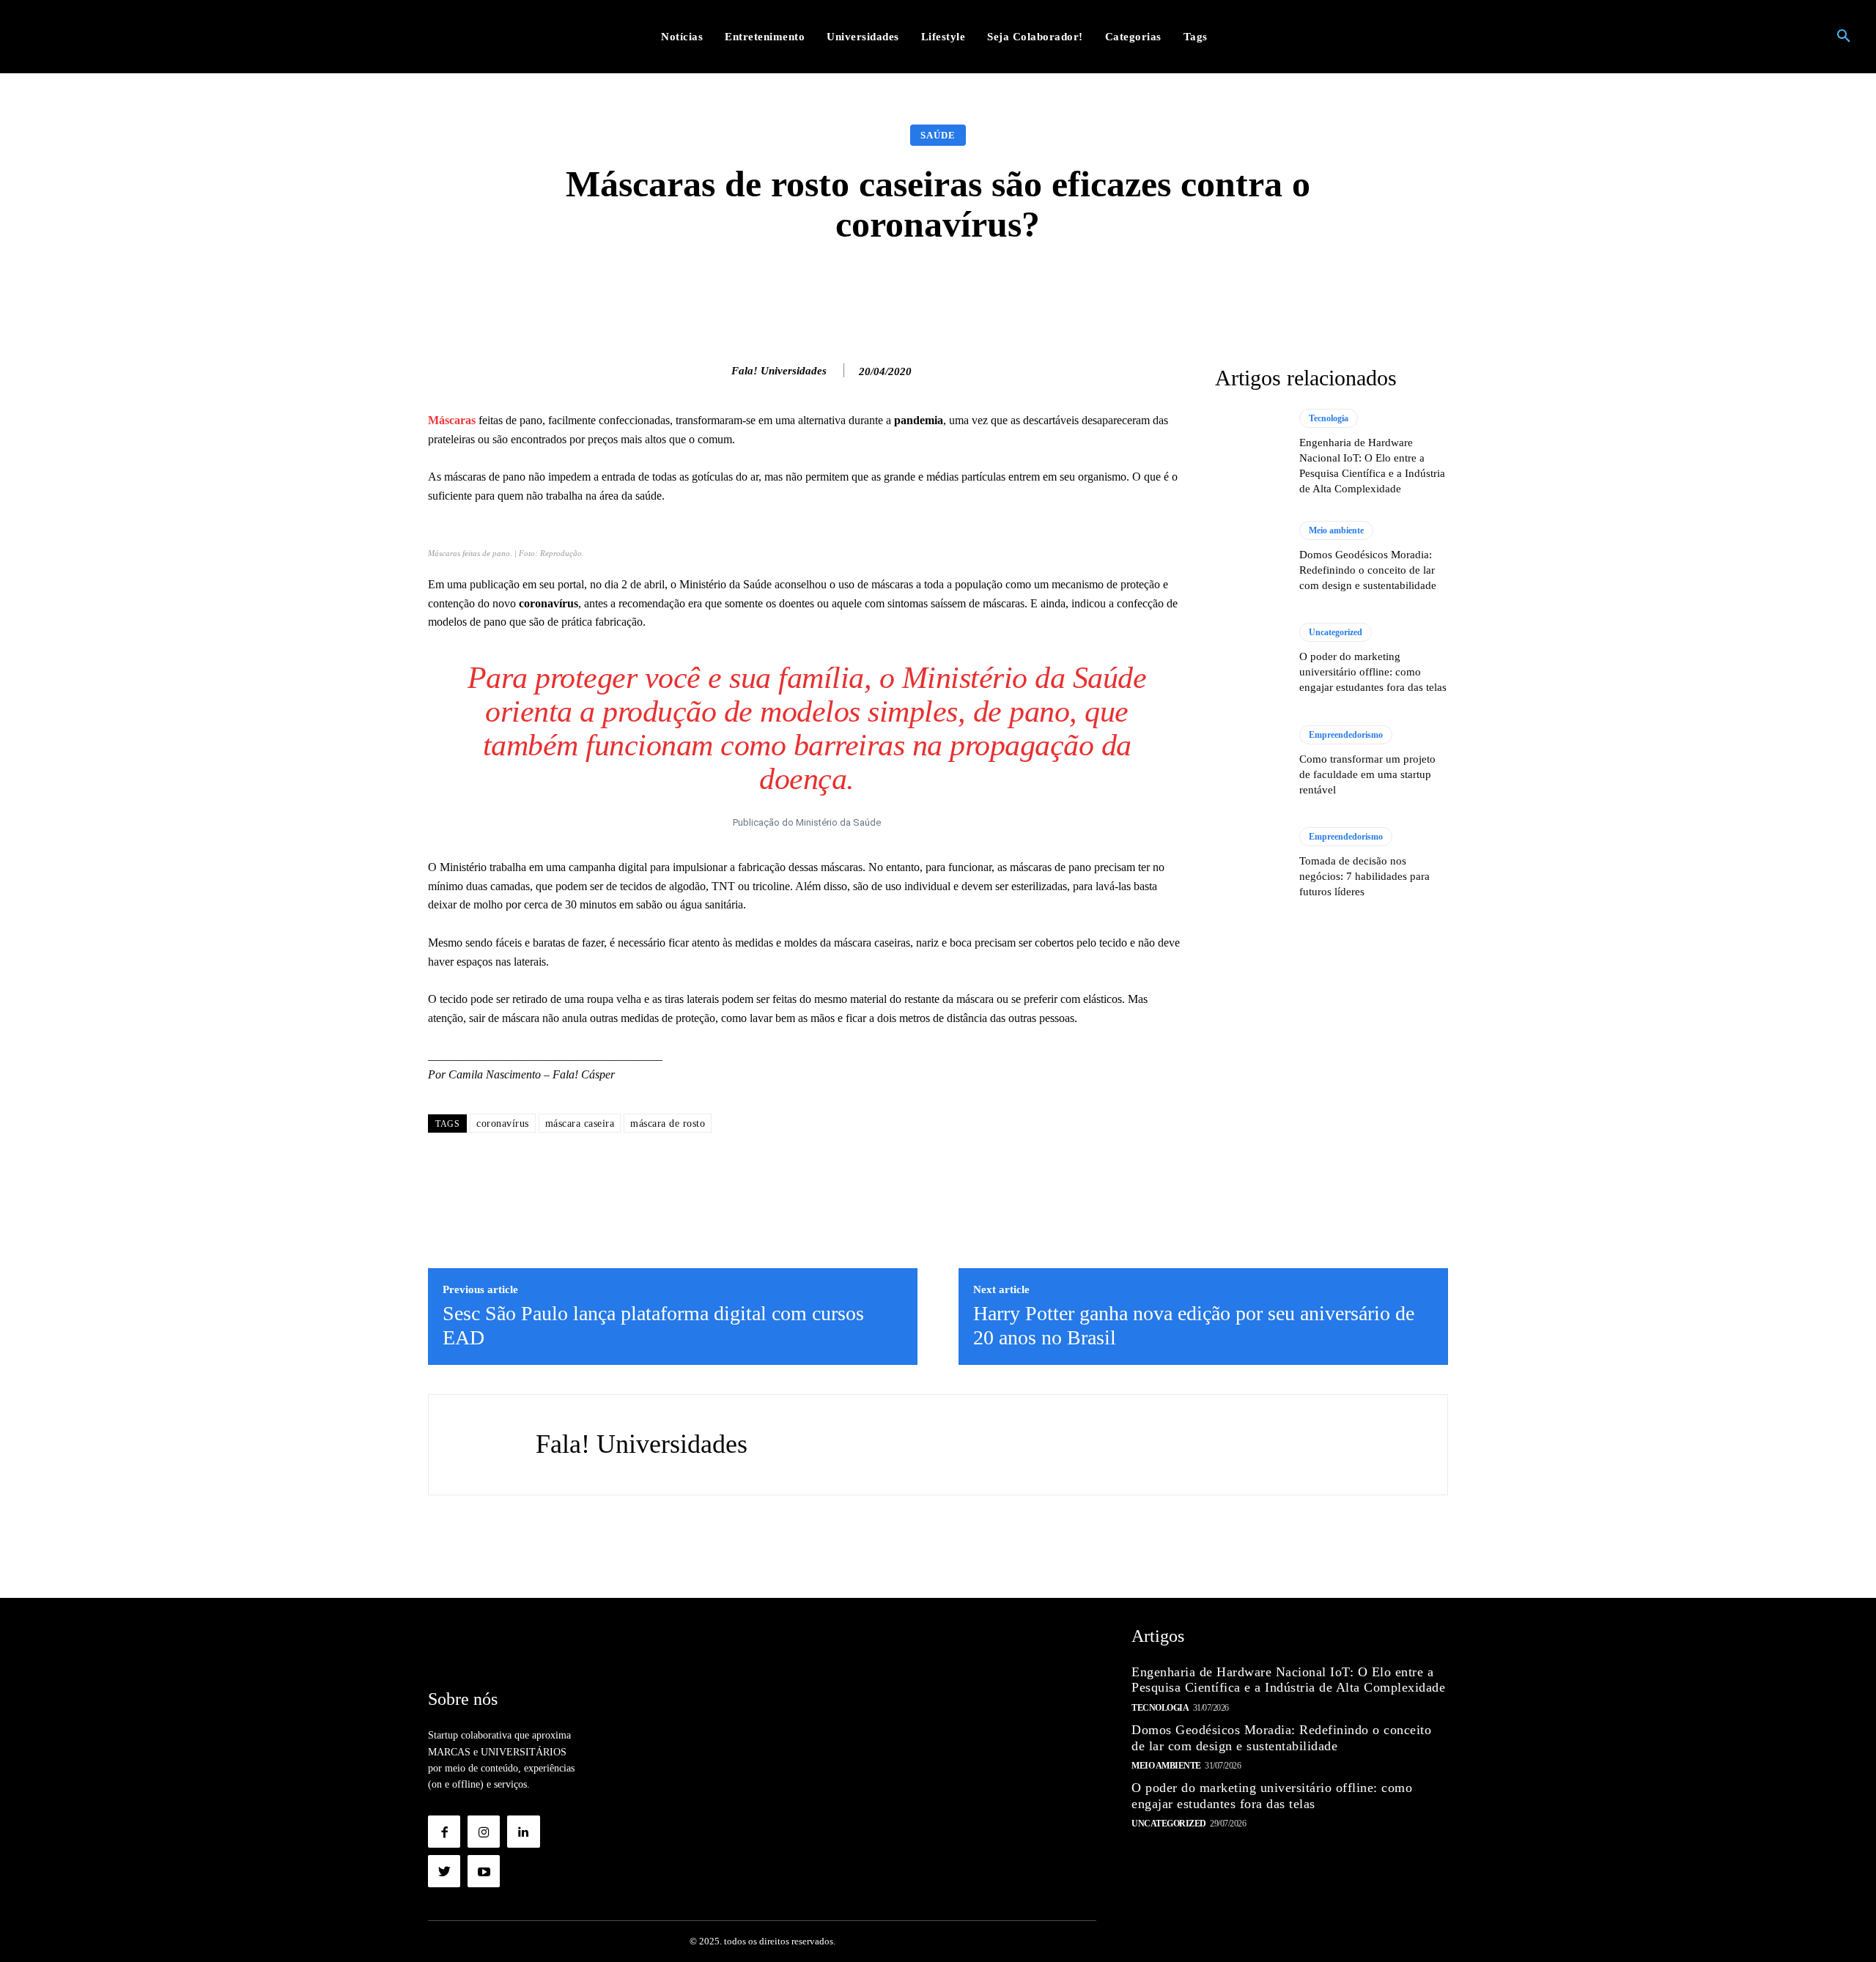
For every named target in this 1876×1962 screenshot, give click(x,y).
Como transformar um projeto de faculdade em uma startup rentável (1367, 774)
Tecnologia (1329, 418)
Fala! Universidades (779, 371)
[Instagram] (484, 1832)
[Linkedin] (523, 1832)
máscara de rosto (668, 1123)
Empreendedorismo (1346, 735)
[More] (1171, 289)
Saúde (938, 135)
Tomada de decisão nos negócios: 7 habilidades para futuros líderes (1364, 876)
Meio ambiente (1336, 530)
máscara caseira (580, 1123)
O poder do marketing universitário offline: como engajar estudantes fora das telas (1373, 672)
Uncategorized (1336, 632)
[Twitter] (444, 1871)
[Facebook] (444, 1832)
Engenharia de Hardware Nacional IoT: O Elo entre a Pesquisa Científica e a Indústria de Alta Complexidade (1288, 1680)
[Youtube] (484, 1871)
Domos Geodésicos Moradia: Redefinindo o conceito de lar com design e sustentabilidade (1368, 570)
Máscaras (452, 420)
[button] (1844, 37)
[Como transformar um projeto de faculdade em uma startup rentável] (1250, 761)
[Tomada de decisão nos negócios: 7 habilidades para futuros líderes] (1250, 863)
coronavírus (503, 1123)
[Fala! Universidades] (716, 371)
